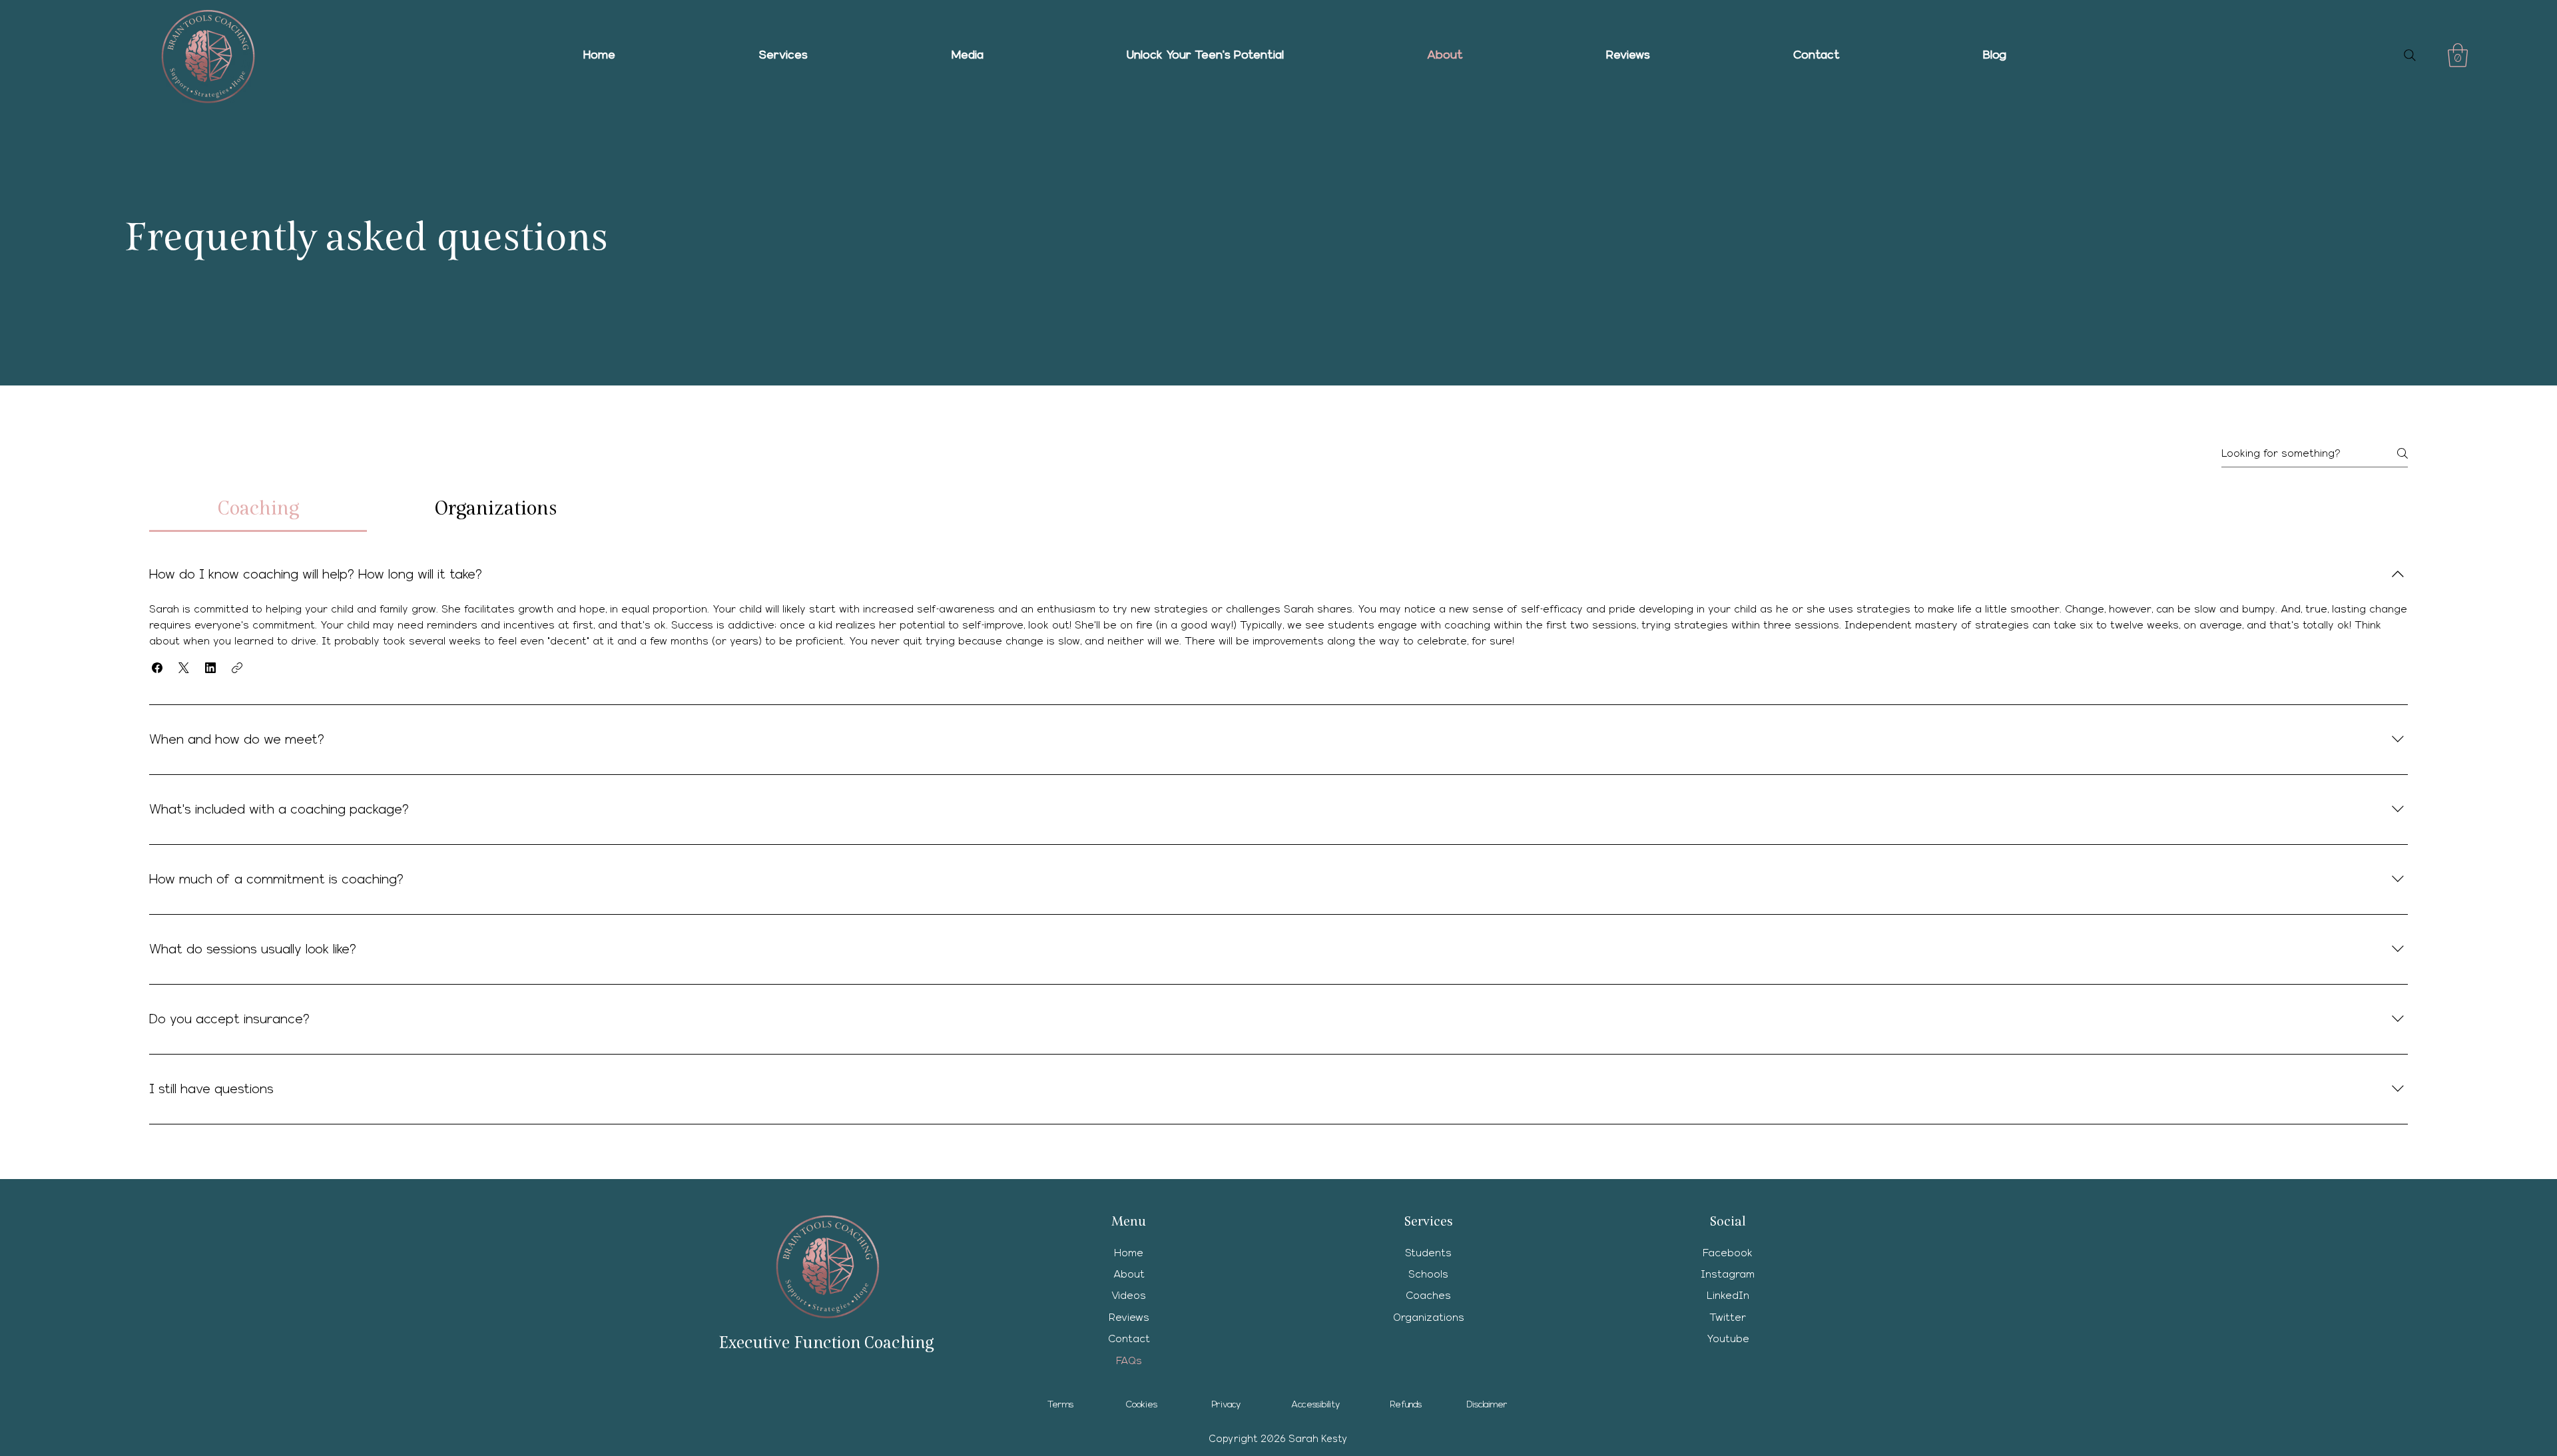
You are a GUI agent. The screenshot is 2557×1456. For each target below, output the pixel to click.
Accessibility (1316, 1405)
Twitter (1728, 1318)
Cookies (1142, 1405)
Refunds (1406, 1405)
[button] (783, 55)
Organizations (1429, 1318)
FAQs (1129, 1361)
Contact (1129, 1339)
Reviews (1129, 1318)
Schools (1428, 1274)
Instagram (1728, 1274)
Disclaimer (1487, 1405)
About (1129, 1274)
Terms (1060, 1405)
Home (1129, 1253)
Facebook (1728, 1253)
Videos (1129, 1296)
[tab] (258, 508)
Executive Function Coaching (826, 1342)
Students (1428, 1253)
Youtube (1728, 1339)
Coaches (1428, 1296)
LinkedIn (1728, 1296)
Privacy (1227, 1405)
